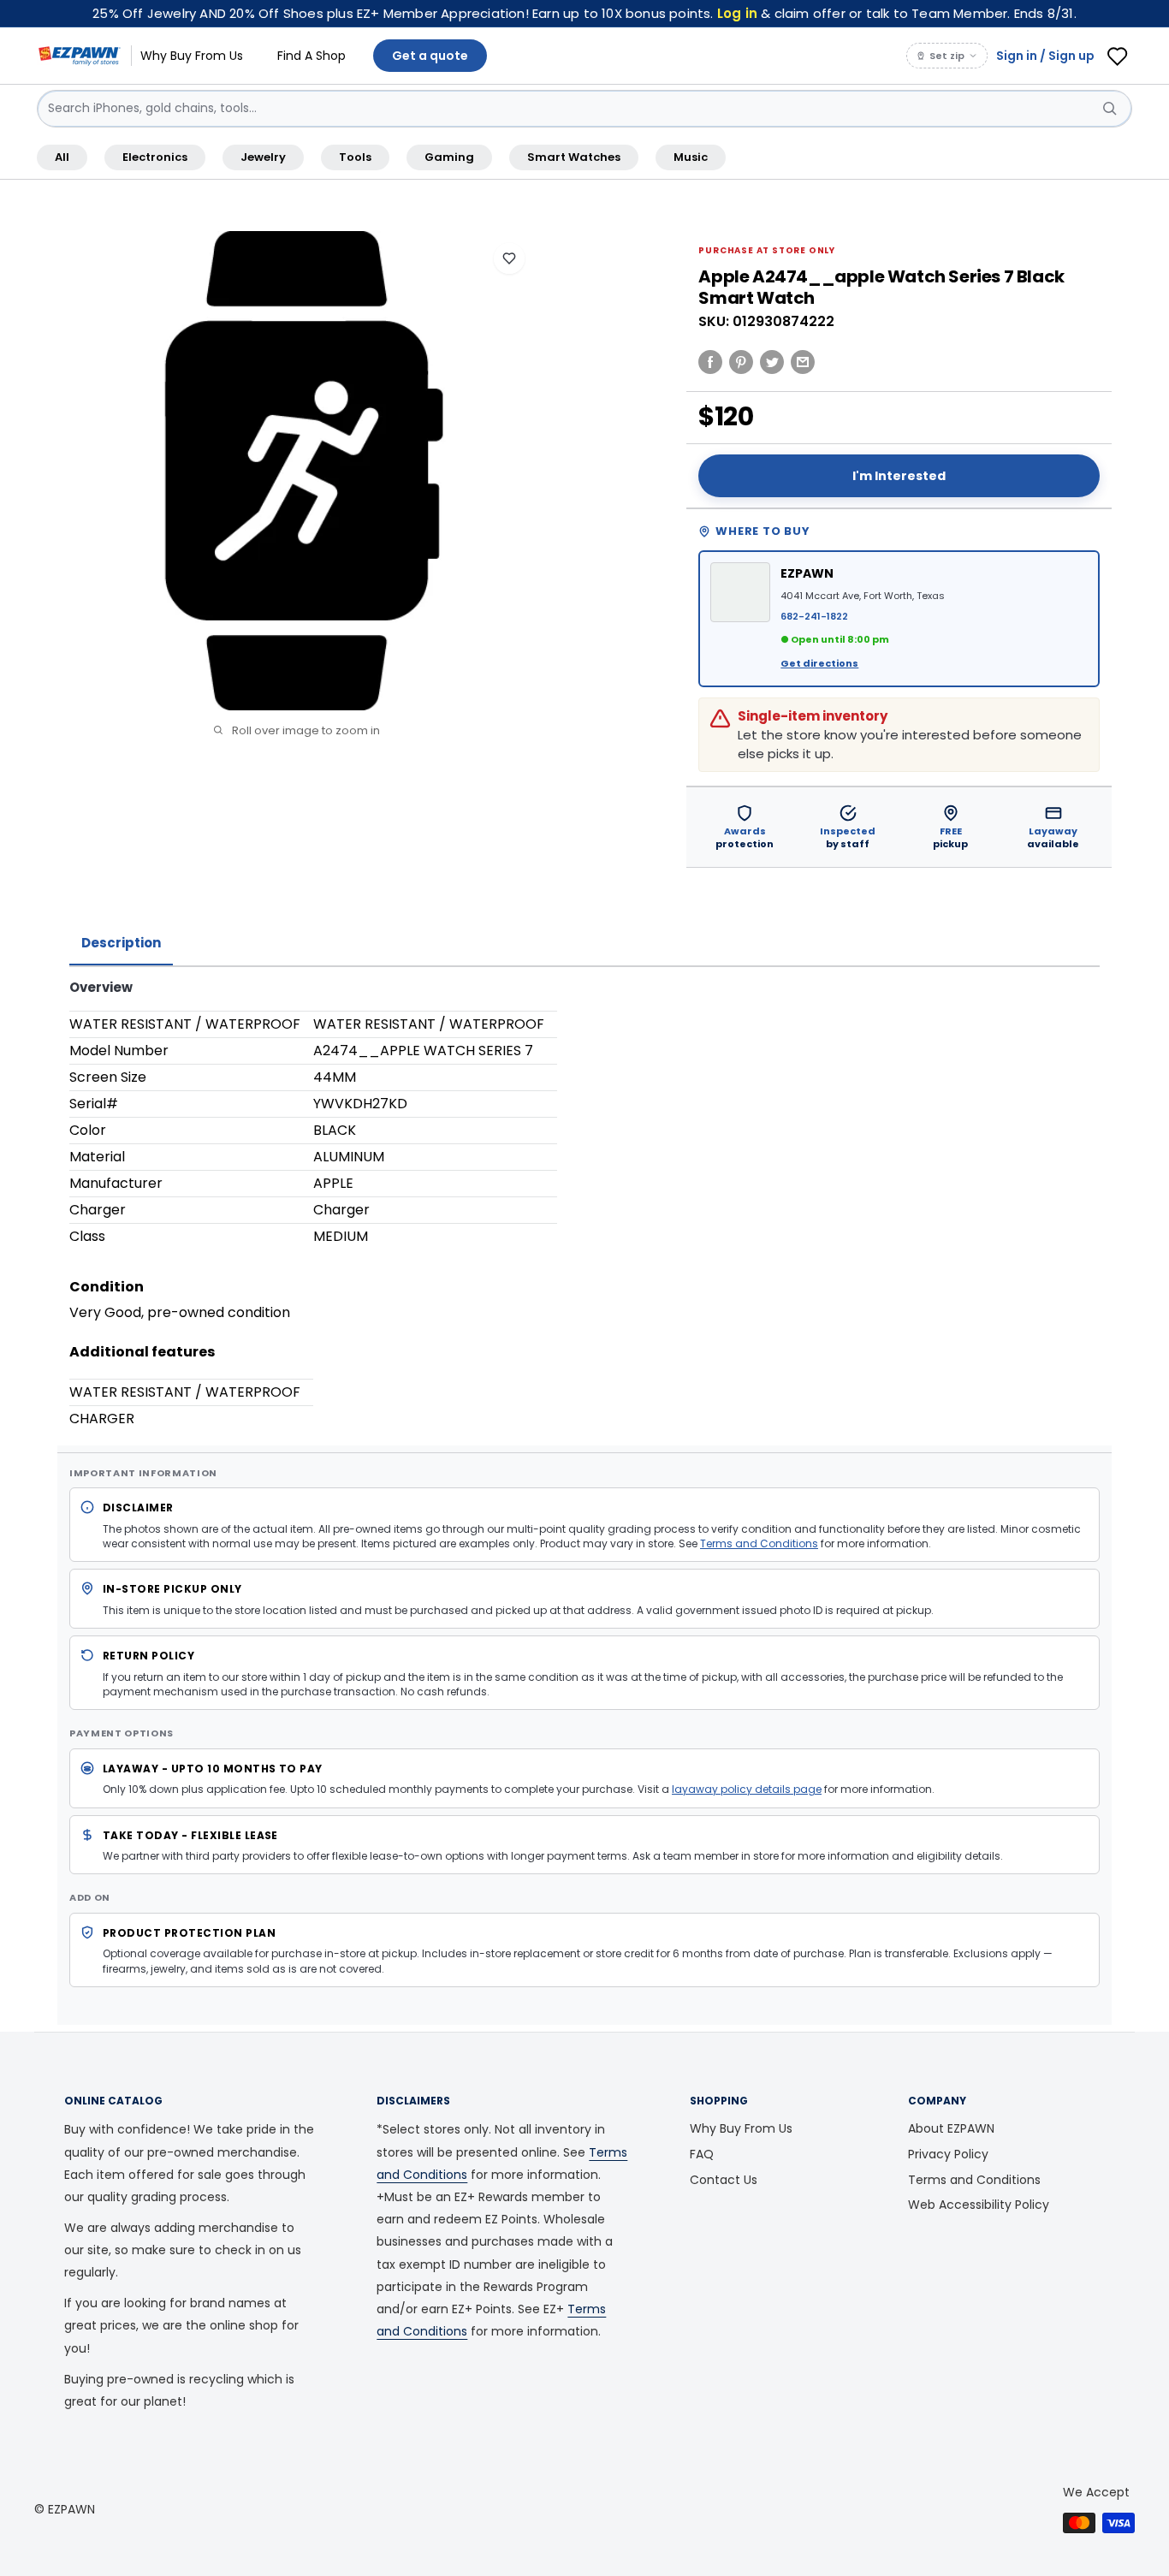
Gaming (449, 157)
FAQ (702, 2154)
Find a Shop (312, 56)
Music (691, 157)
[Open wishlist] (1118, 56)
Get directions (819, 663)
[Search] (1110, 109)
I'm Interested (899, 476)
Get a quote (430, 56)
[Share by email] (803, 361)
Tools (355, 157)
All (62, 157)
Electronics (155, 157)
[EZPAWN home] (80, 56)
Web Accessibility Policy (979, 2205)
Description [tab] (121, 943)
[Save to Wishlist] (509, 258)
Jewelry (263, 157)
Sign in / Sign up (1045, 56)
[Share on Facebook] (710, 361)
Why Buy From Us (741, 2128)
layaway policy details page (747, 1789)
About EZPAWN (951, 2128)
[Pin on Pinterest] (741, 361)
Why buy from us (192, 56)
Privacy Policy (948, 2154)
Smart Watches (574, 157)
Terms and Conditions (759, 1543)
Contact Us (724, 2180)
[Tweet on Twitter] (772, 361)
